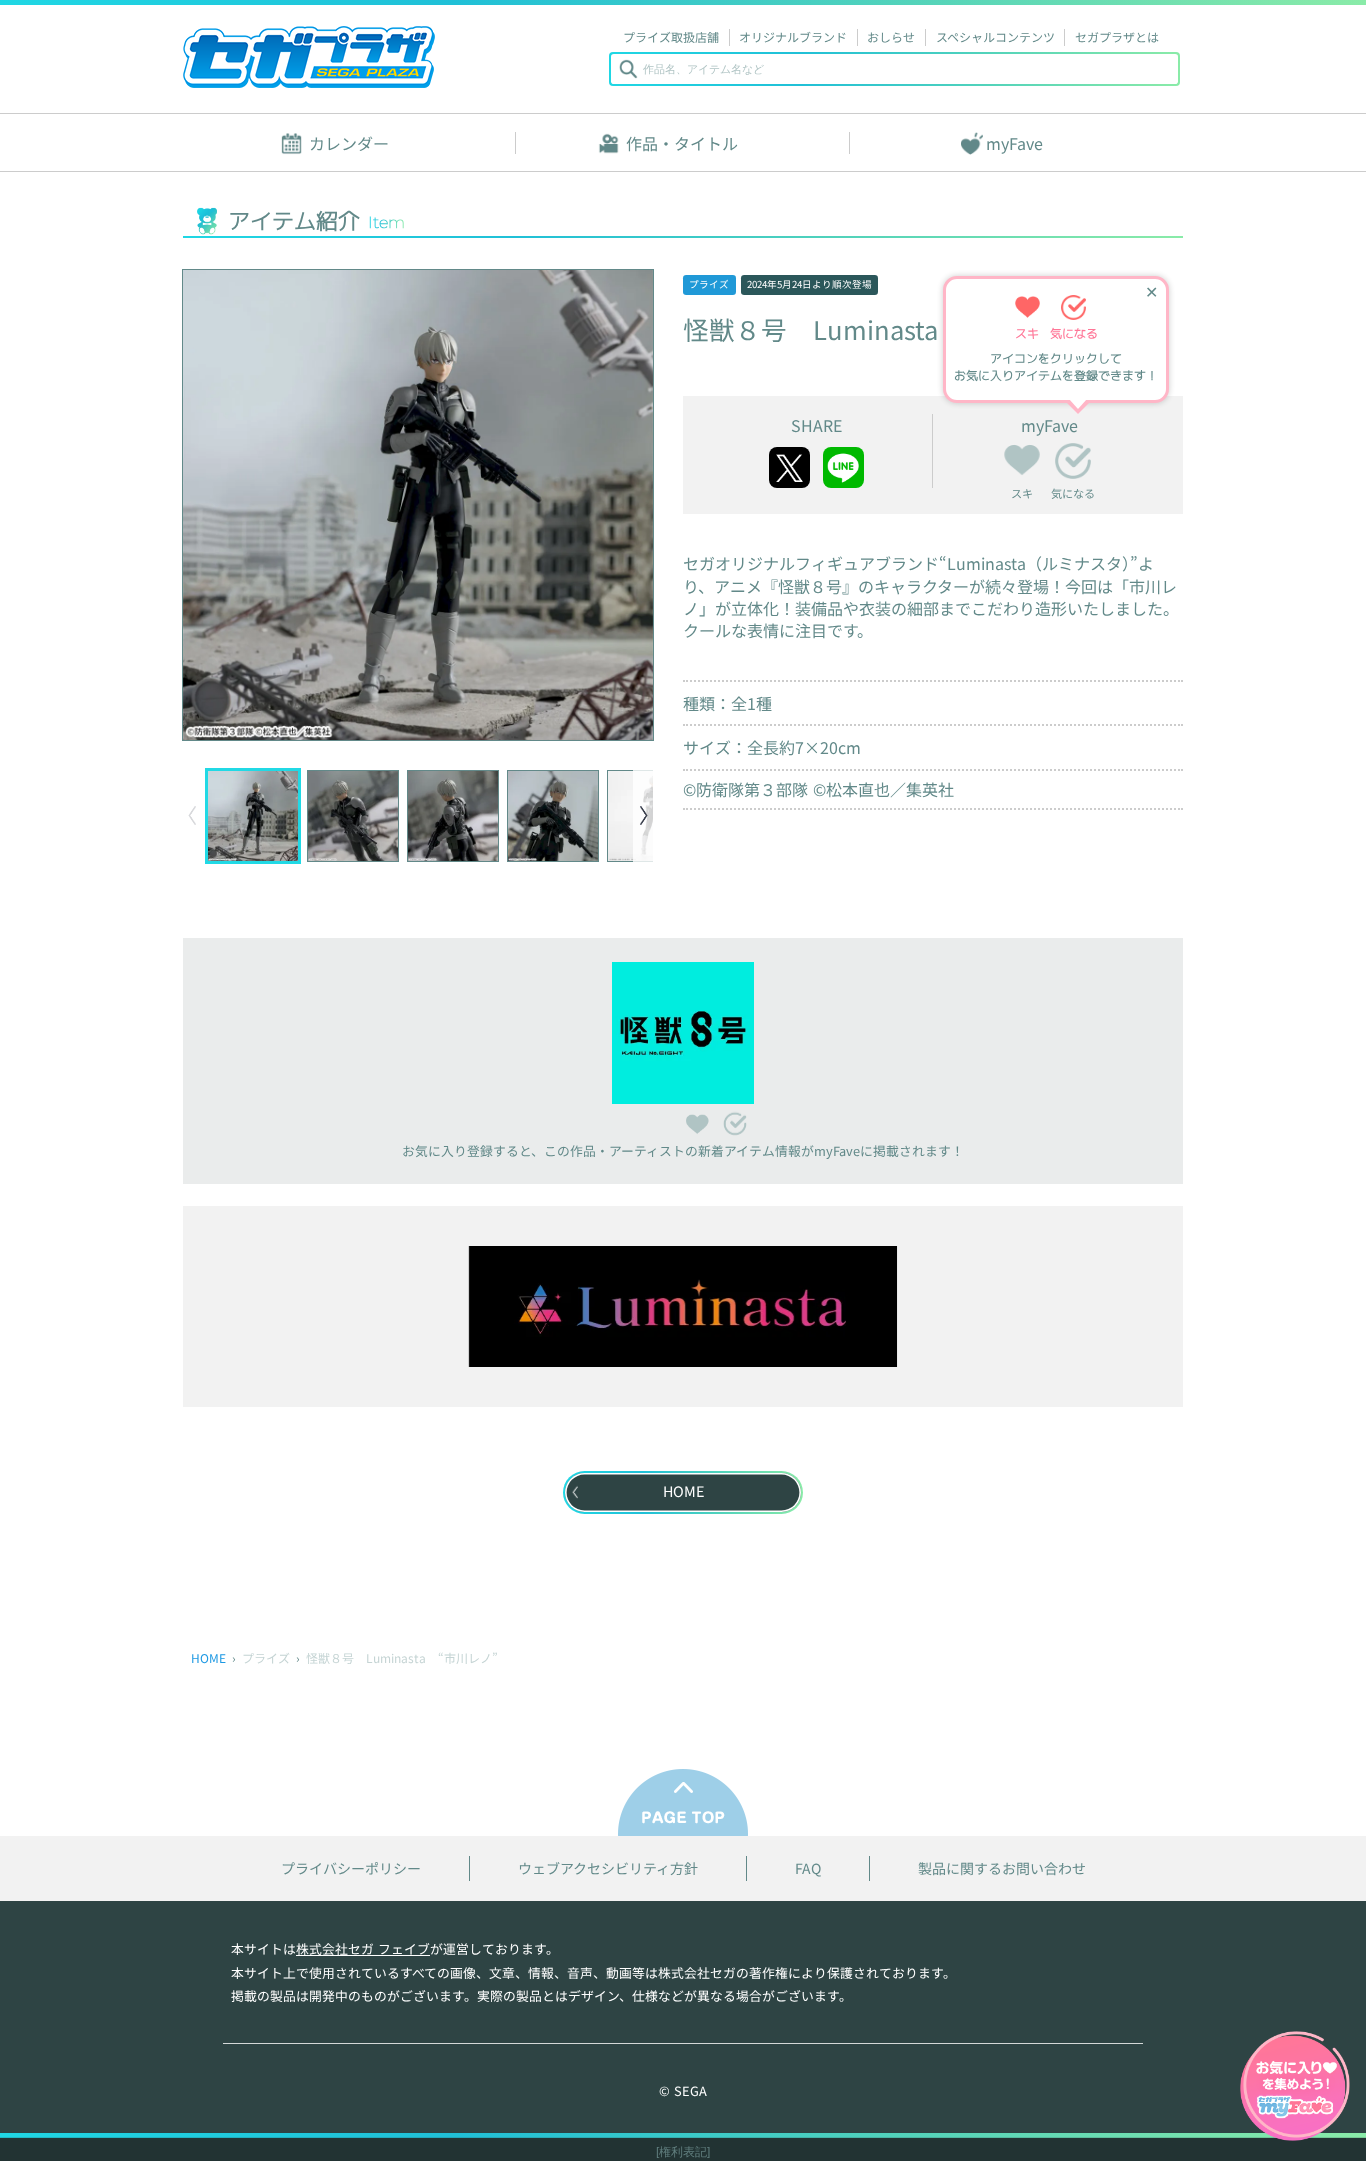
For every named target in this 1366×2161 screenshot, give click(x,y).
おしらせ (891, 36)
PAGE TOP (683, 1802)
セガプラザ (309, 57)
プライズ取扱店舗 (671, 36)
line (843, 467)
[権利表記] (683, 2152)
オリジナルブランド (793, 36)
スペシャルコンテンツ (995, 36)
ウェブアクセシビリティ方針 (608, 1868)
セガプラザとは (1117, 36)
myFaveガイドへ (1295, 2088)
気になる (1073, 461)
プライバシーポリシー (351, 1868)
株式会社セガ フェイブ (363, 1948)
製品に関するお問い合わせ (1002, 1868)
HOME (208, 1657)
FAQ (808, 1868)
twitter (789, 467)
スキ (1022, 457)
